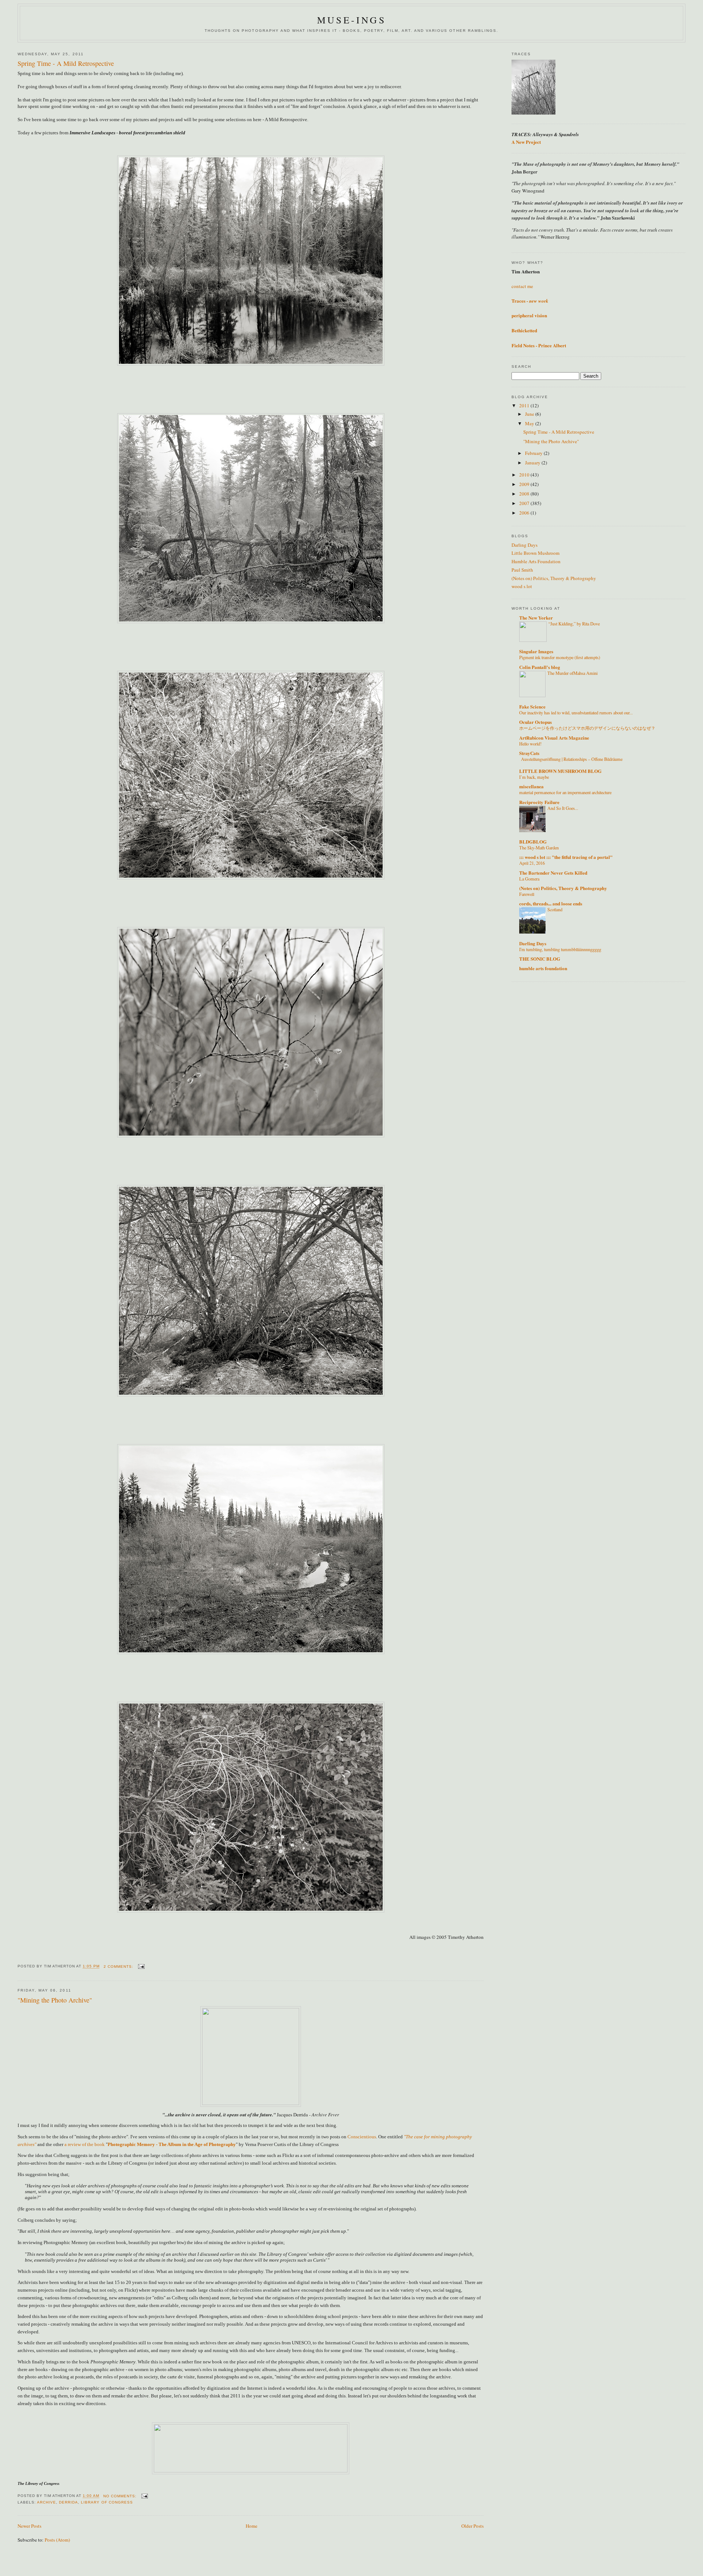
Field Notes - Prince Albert (539, 345)
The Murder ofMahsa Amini (572, 673)
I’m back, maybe (534, 777)
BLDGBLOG (533, 842)
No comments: (121, 2496)
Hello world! (530, 744)
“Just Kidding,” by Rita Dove (574, 624)
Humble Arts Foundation (536, 561)
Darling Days (525, 545)
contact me (522, 286)
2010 (525, 475)
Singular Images (536, 651)
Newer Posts (29, 2526)
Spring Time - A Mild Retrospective (66, 63)
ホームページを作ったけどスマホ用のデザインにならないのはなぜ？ (587, 728)
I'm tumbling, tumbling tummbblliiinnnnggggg (560, 949)
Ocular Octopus (535, 722)
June (530, 414)
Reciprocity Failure (539, 802)
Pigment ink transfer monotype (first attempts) (560, 657)
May (530, 423)
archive (47, 2502)
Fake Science (532, 706)
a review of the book (85, 2144)
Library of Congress (107, 2502)
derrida (68, 2502)
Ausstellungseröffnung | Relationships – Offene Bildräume (572, 759)
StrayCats (529, 753)
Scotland (555, 909)
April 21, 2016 (532, 863)
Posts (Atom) (57, 2540)
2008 (525, 494)
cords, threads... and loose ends (551, 903)
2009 (525, 484)
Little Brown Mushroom (535, 553)
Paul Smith (522, 570)
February (534, 453)
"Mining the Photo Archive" (55, 2000)
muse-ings (351, 20)
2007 (525, 503)
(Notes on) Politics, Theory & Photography (554, 578)
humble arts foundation (543, 968)
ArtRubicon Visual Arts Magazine (554, 738)
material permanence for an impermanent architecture (565, 792)
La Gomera (529, 879)
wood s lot (522, 586)
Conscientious (362, 2137)
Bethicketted (524, 330)
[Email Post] (141, 1966)
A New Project (526, 142)
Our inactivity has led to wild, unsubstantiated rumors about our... (576, 713)
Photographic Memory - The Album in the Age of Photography (172, 2144)
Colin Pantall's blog (540, 667)
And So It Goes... (563, 808)
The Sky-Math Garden (539, 848)
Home (252, 2526)
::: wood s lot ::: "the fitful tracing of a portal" (566, 857)
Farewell (527, 894)
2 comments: (119, 1966)
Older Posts (473, 2526)
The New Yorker (536, 618)
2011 (525, 405)
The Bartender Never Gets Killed (553, 873)
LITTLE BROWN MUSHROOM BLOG (560, 771)
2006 (525, 513)
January (533, 463)
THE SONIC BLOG (540, 959)
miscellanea (531, 786)
